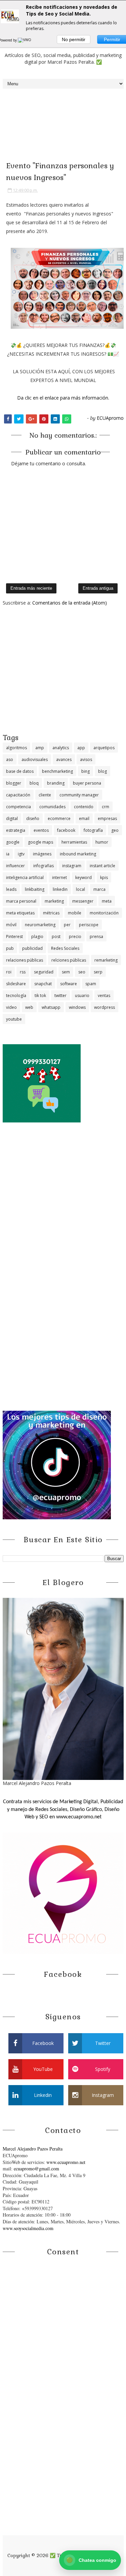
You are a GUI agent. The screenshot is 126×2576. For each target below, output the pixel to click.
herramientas (74, 842)
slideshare (16, 984)
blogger (14, 783)
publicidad (32, 948)
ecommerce (59, 818)
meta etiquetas (20, 913)
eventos (41, 830)
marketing (54, 901)
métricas (51, 913)
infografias (44, 866)
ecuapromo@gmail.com (36, 2169)
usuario (82, 996)
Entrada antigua (98, 588)
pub (10, 948)
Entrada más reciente (31, 588)
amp (40, 748)
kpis (104, 877)
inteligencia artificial (25, 877)
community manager (79, 795)
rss (23, 972)
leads (11, 889)
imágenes (42, 854)
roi (9, 972)
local (80, 889)
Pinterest (14, 936)
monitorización (104, 913)
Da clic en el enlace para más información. (63, 398)
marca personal (21, 901)
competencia (18, 807)
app (81, 748)
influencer (15, 866)
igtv (21, 854)
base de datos (20, 771)
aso (10, 759)
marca (99, 889)
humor (102, 842)
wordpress (104, 1007)
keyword (83, 877)
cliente (45, 795)
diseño (33, 818)
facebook (66, 830)
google (13, 842)
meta (107, 901)
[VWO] (25, 40)
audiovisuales (35, 759)
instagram (72, 866)
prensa (96, 936)
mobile (75, 913)
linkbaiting (35, 889)
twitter (60, 996)
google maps (40, 842)
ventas (104, 996)
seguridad (44, 972)
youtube (14, 1019)
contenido (84, 807)
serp (98, 972)
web (29, 1007)
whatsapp (51, 1007)
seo (82, 972)
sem (66, 972)
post (56, 936)
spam (91, 984)
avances (64, 759)
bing (86, 771)
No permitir (74, 39)
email (84, 818)
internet (59, 877)
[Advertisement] (63, 669)
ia (8, 854)
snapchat (43, 984)
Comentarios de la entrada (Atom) (70, 603)
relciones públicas (69, 960)
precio (75, 936)
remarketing (106, 960)
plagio (37, 936)
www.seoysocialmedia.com (28, 2228)
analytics (61, 748)
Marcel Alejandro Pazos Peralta (33, 2149)
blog (102, 771)
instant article (102, 866)
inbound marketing (78, 854)
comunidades (52, 807)
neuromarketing (40, 925)
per (67, 925)
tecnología (16, 996)
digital (12, 818)
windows (77, 1007)
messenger (83, 901)
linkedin (60, 889)
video (11, 1007)
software (69, 984)
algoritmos (16, 748)
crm (106, 807)
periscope (89, 925)
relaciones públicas (25, 960)
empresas (107, 818)
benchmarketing (57, 771)
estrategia (16, 830)
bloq (34, 783)
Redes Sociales (65, 948)
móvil (11, 925)
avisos (86, 759)
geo (115, 830)
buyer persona (87, 783)
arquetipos (104, 748)
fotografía (93, 830)
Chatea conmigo (91, 2560)
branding (56, 783)
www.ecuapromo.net (66, 2162)
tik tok (40, 996)
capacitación (18, 795)
